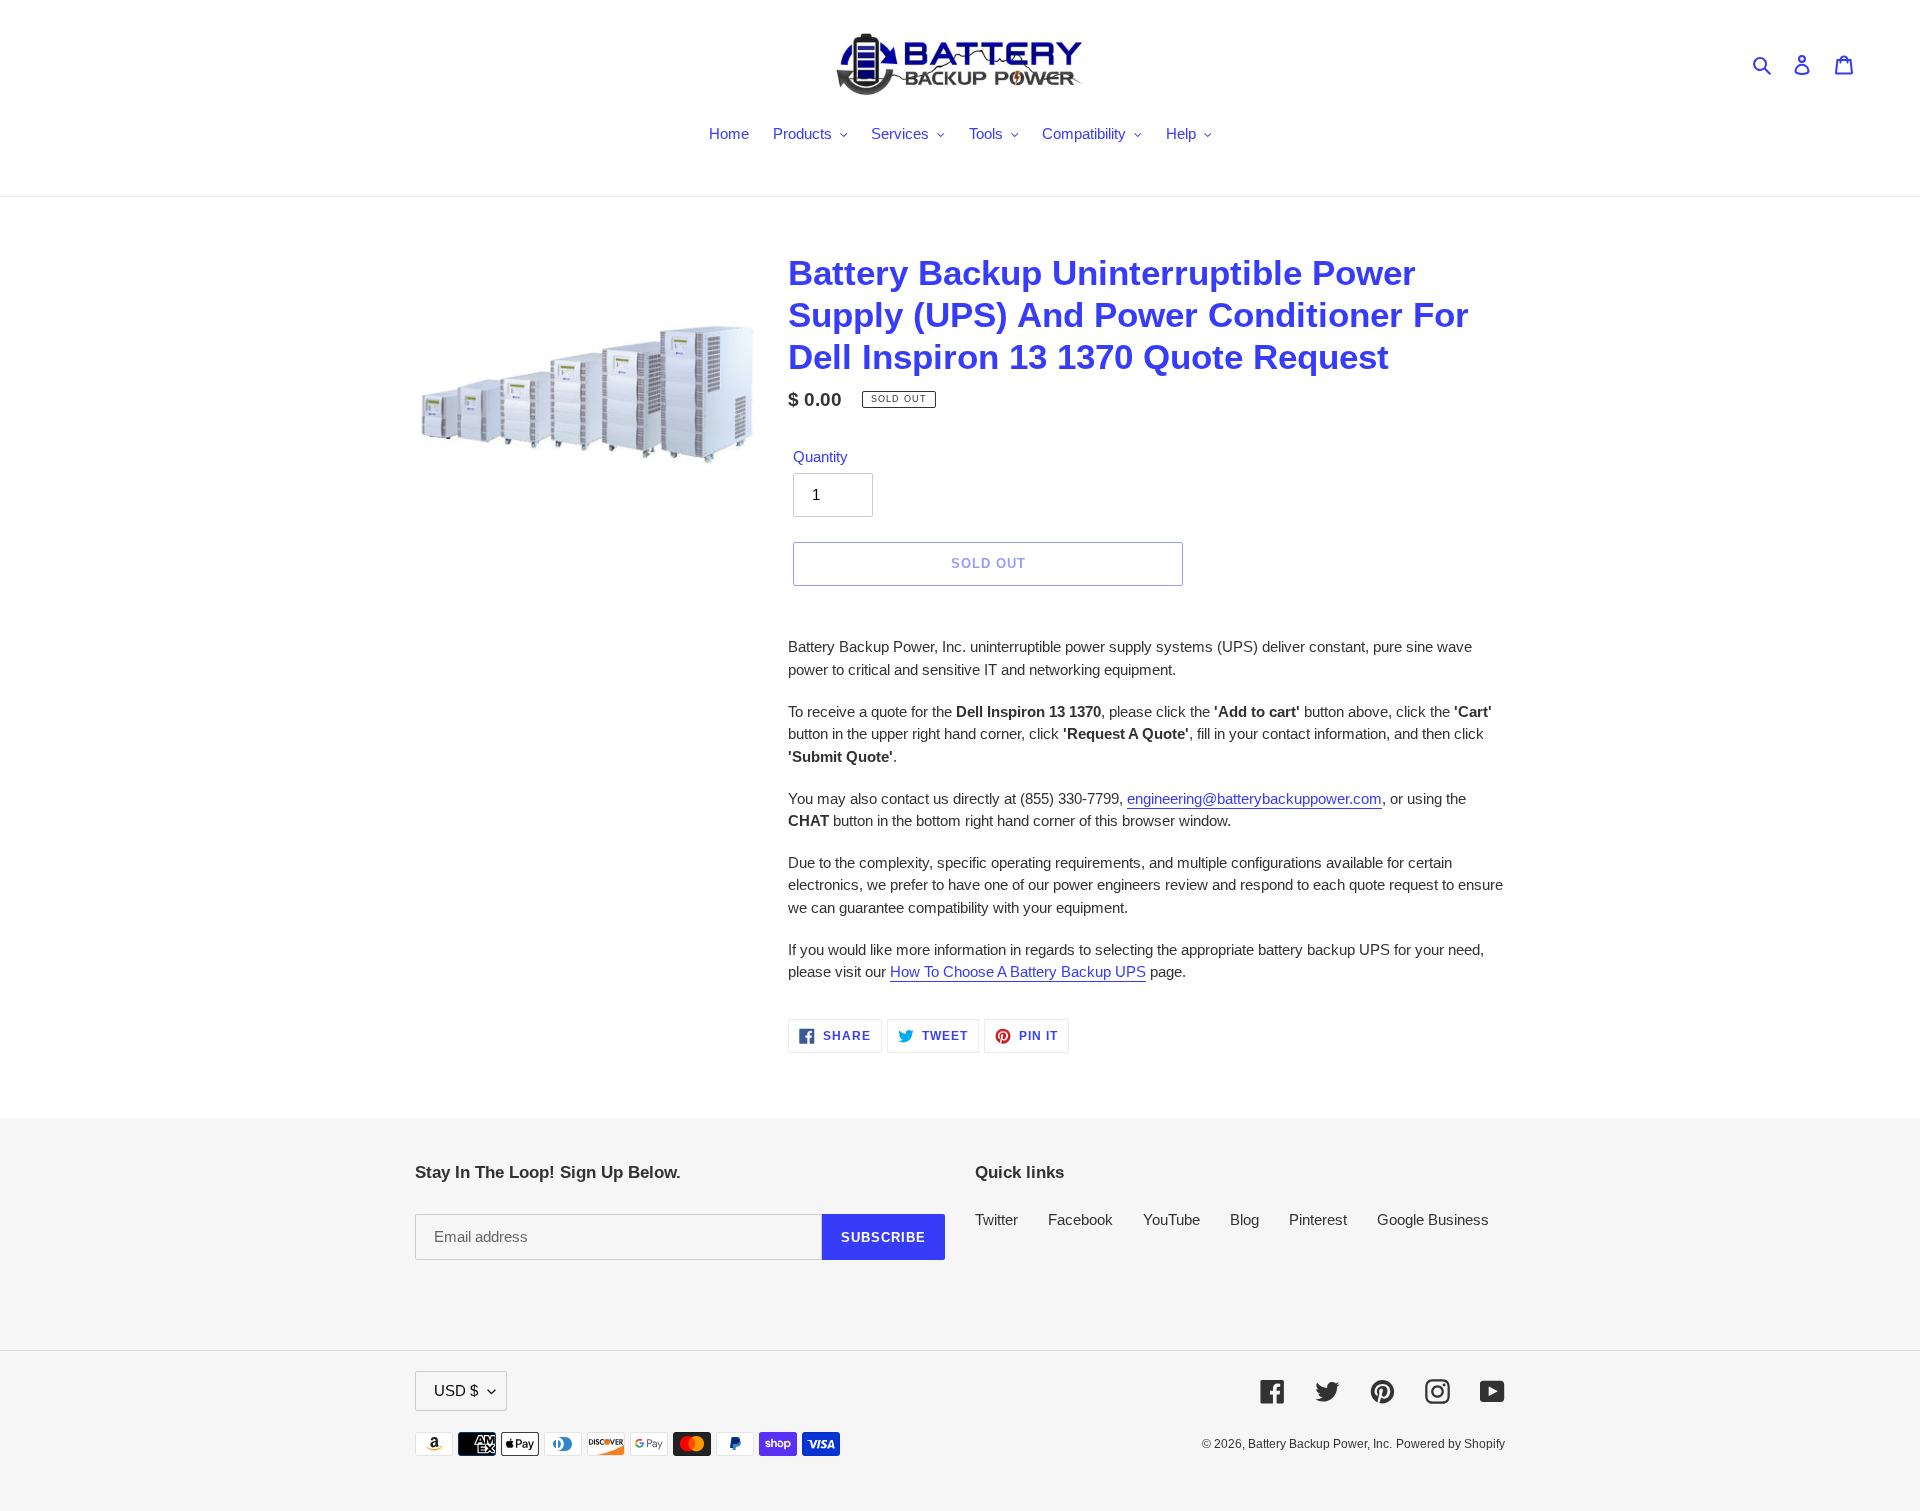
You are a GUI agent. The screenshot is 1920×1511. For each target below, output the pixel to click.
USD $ (456, 1390)
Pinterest (1318, 1219)
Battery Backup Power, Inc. (1320, 1444)
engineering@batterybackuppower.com (1254, 798)
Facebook (1080, 1219)
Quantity (820, 456)
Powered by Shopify (1450, 1444)
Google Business (1433, 1219)
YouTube (1171, 1219)
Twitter (996, 1219)
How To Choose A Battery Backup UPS (1018, 971)
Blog (1244, 1219)
